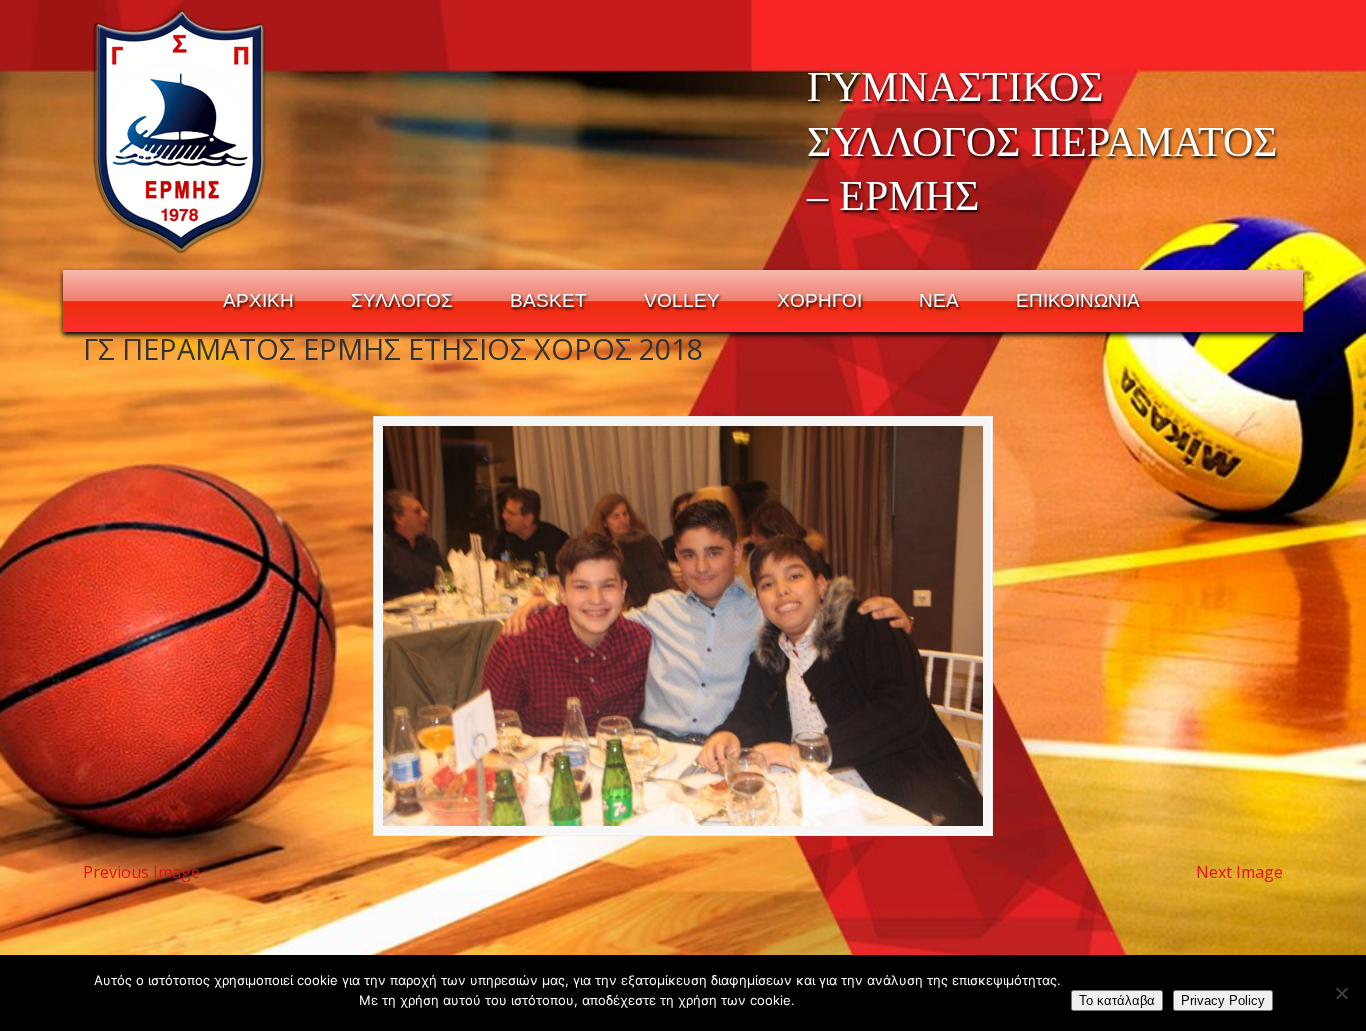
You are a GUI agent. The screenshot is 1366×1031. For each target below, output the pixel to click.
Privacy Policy (1223, 1000)
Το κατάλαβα (1117, 1000)
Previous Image (141, 872)
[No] (1341, 993)
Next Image (1239, 872)
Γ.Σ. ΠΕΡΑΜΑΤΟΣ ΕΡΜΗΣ (180, 131)
